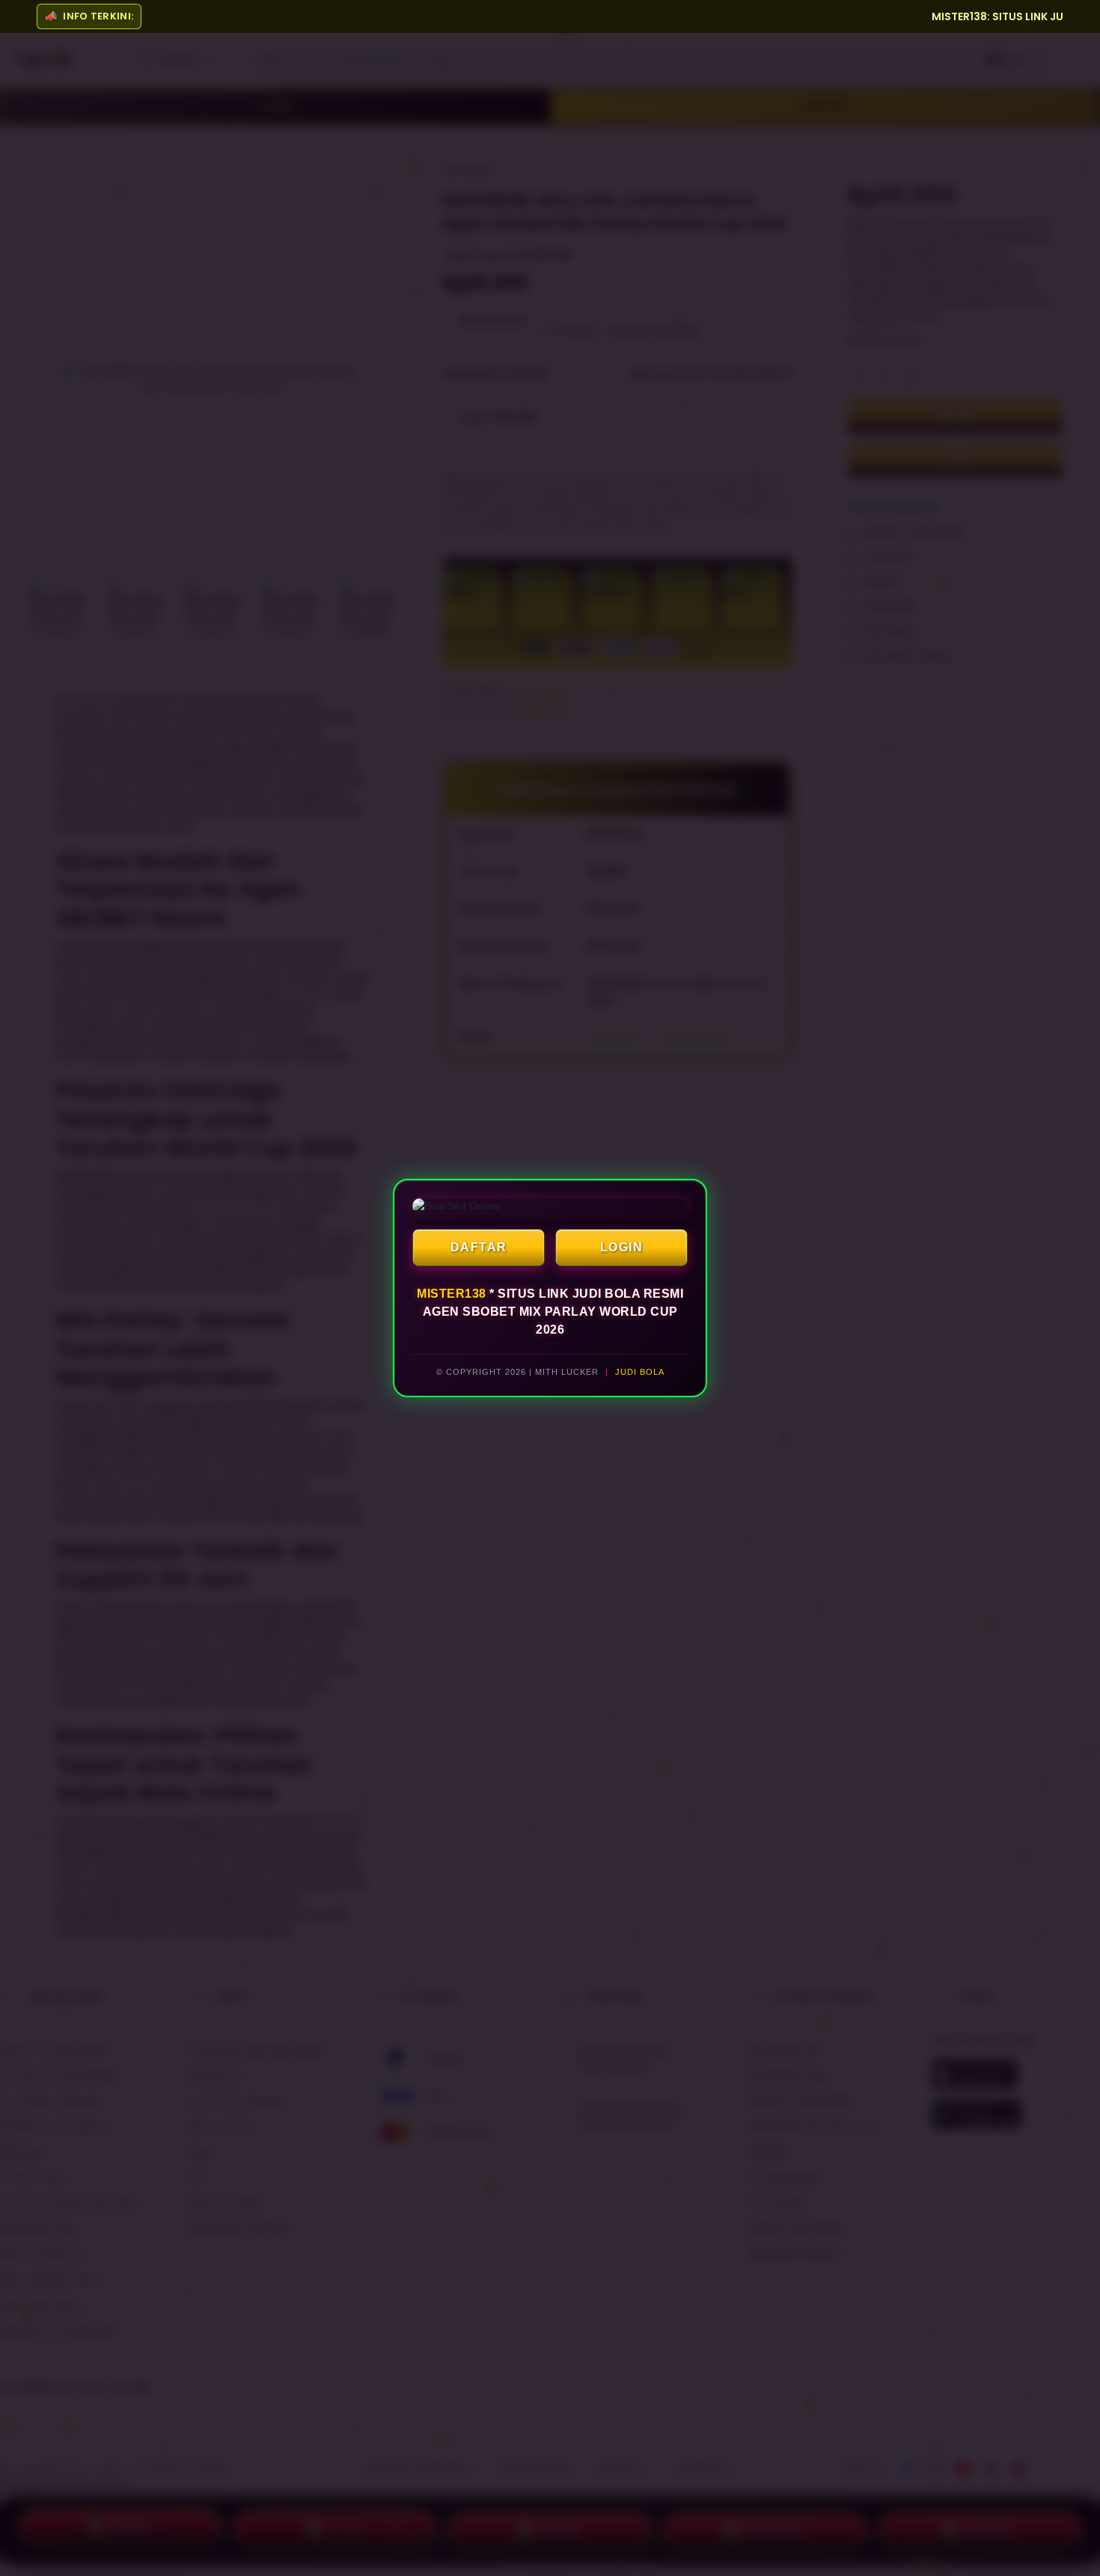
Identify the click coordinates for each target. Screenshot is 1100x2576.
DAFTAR (479, 1247)
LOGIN (622, 1247)
